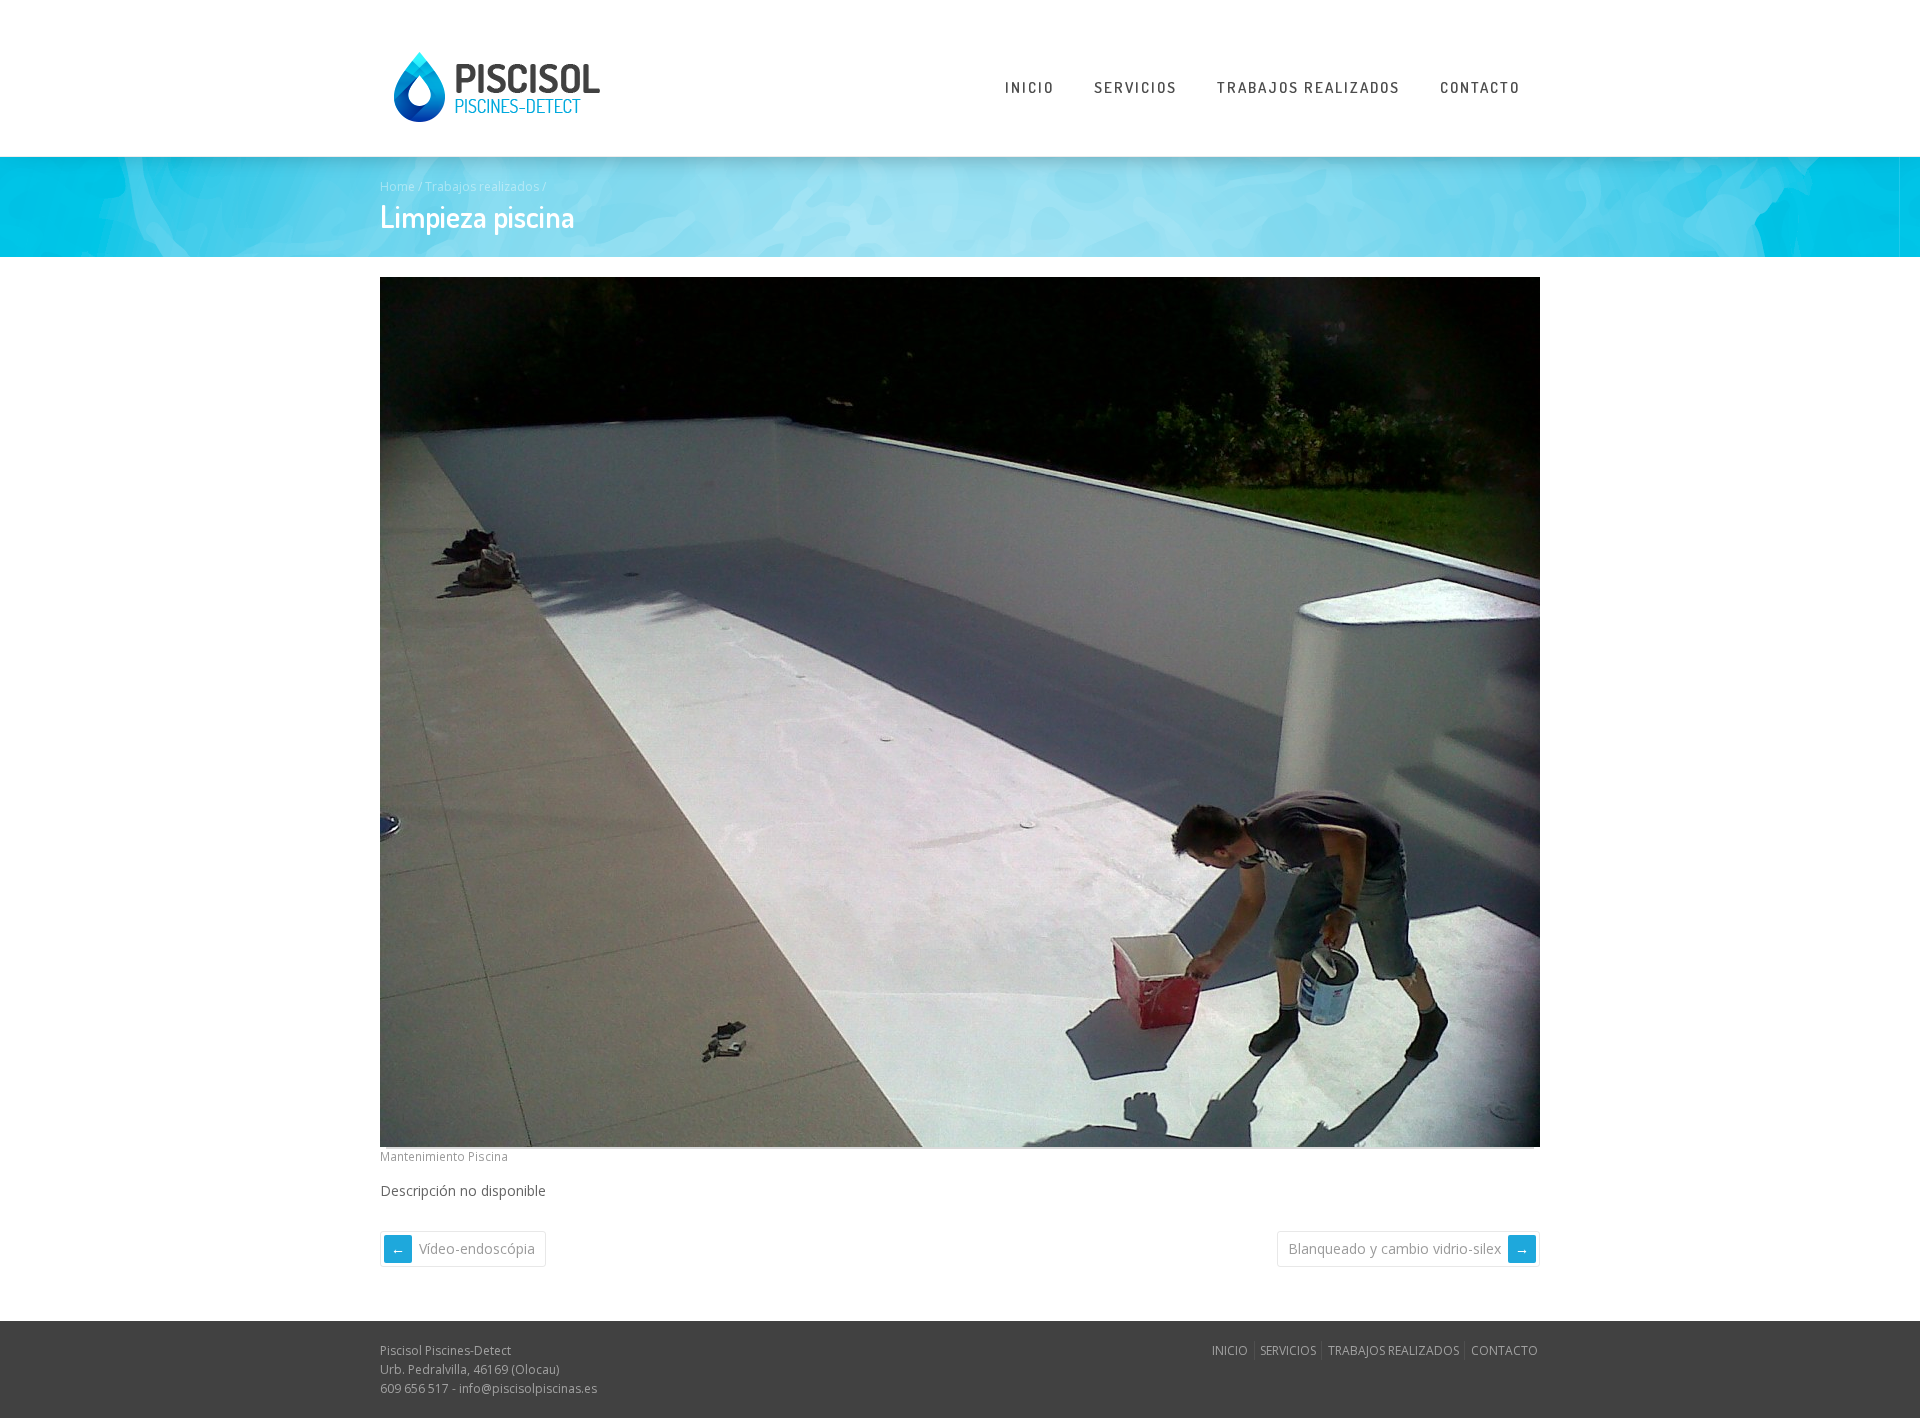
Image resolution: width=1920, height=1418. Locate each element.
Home (397, 186)
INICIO (1029, 87)
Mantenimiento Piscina (444, 1156)
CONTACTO (1480, 87)
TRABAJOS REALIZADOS (1308, 87)
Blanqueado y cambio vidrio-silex (1394, 1248)
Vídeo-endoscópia (477, 1248)
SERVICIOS (1135, 87)
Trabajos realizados (482, 186)
